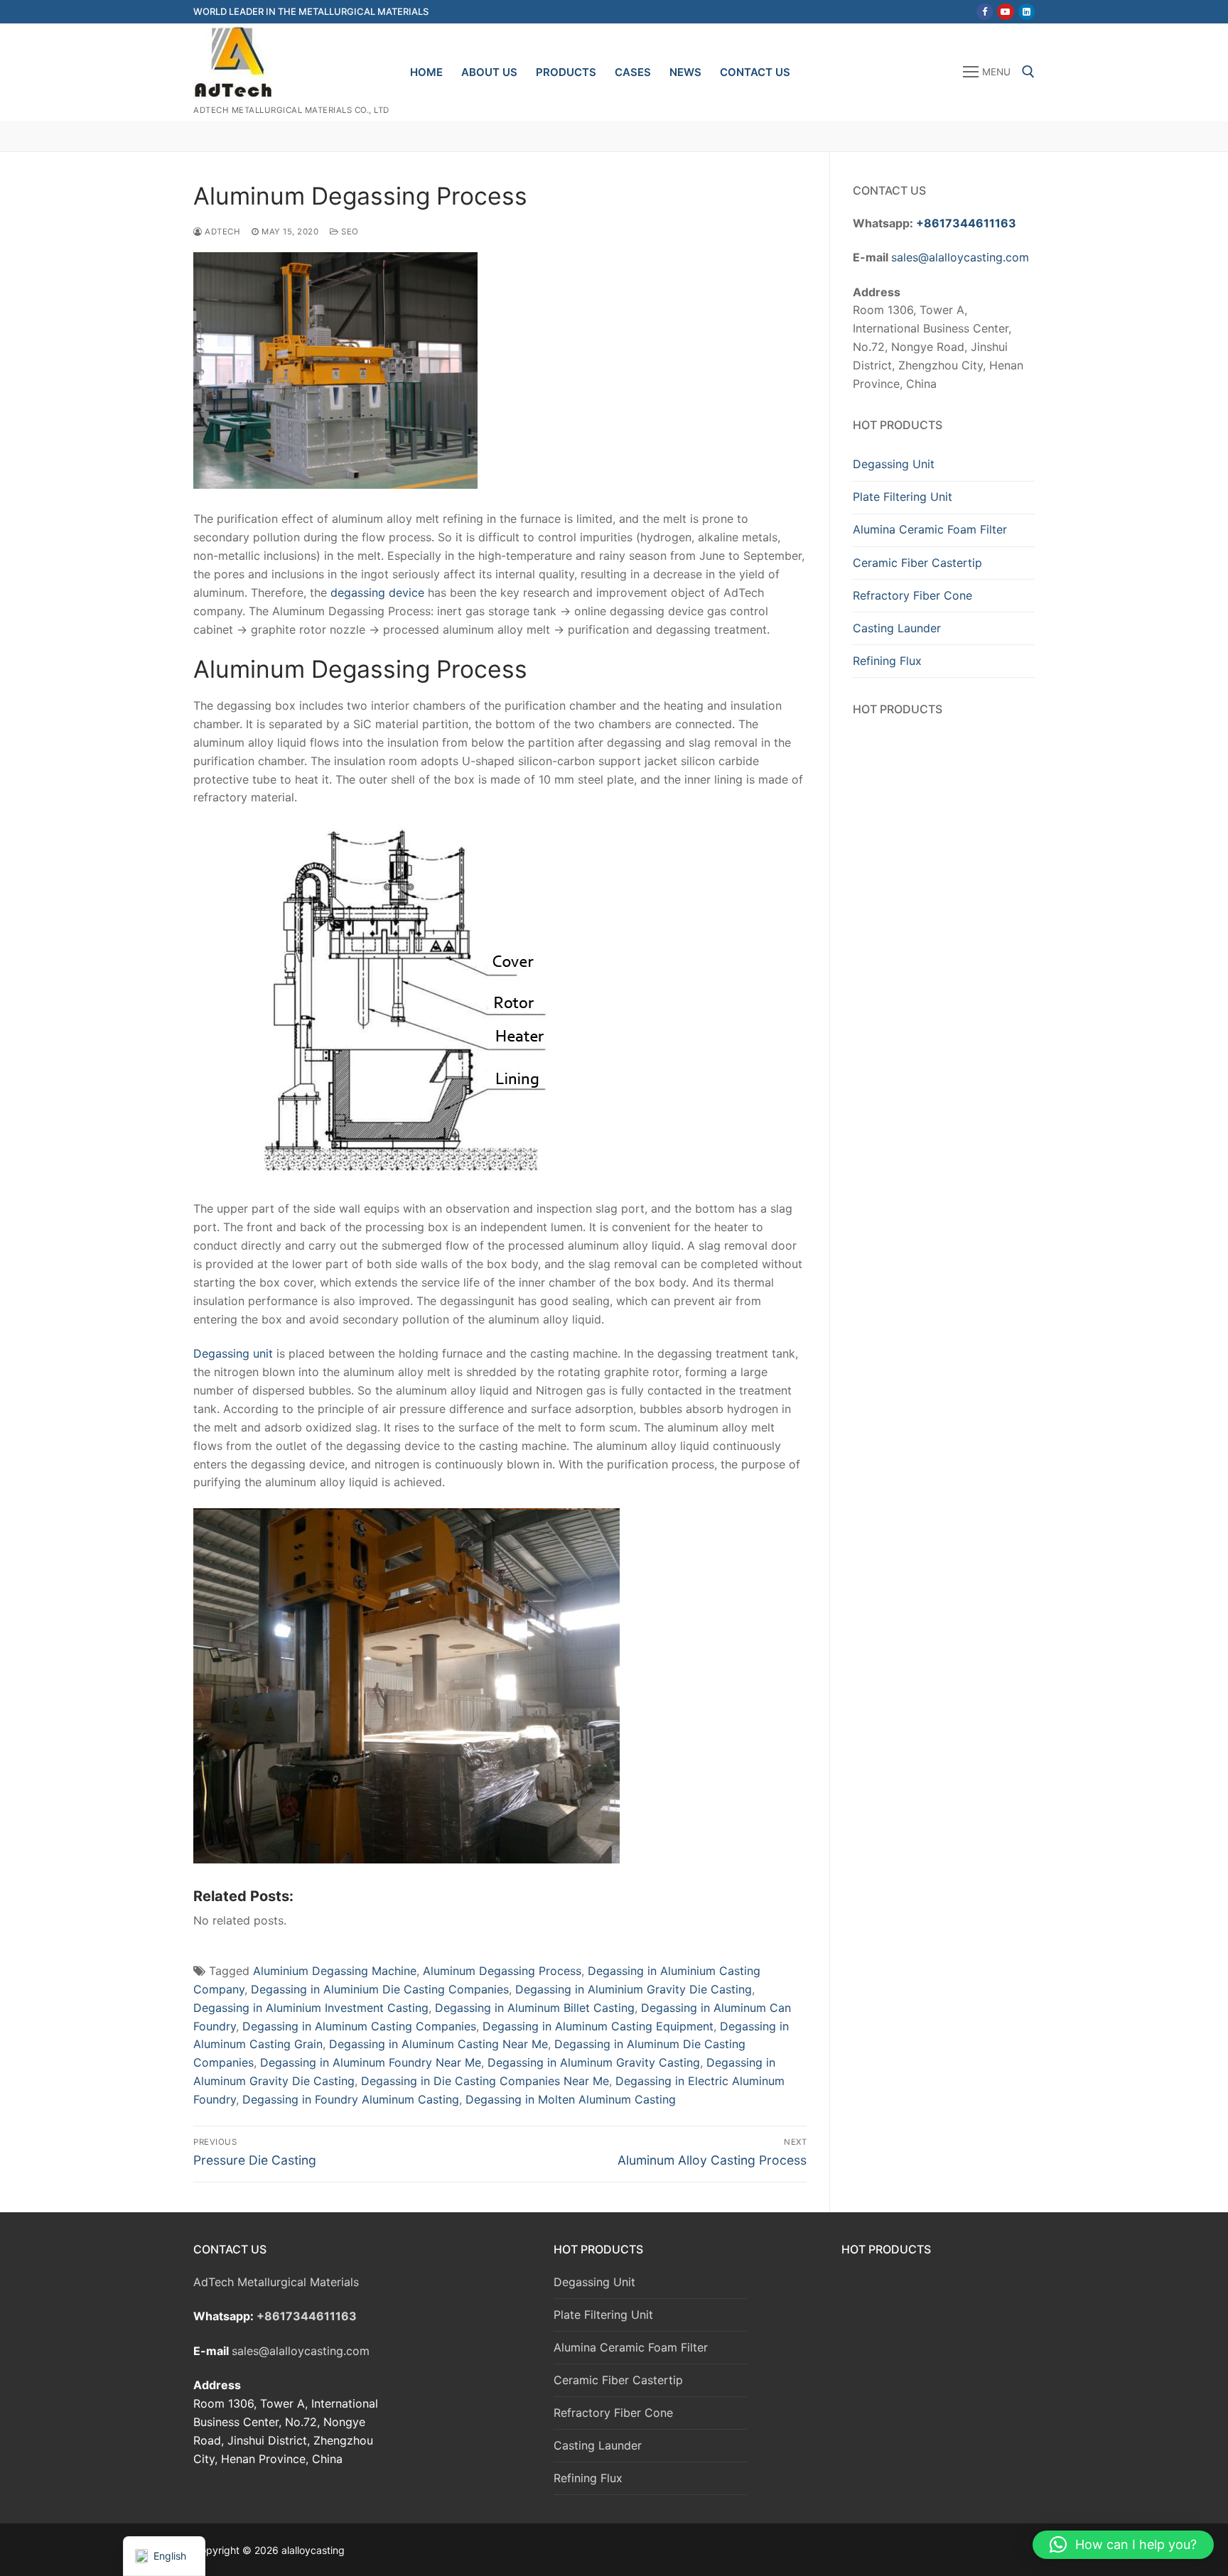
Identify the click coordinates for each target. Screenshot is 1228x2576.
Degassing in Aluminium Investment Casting (311, 2008)
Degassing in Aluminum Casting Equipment (598, 2026)
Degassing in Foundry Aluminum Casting (351, 2099)
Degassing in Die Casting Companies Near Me (485, 2081)
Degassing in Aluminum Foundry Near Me (371, 2062)
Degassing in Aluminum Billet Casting (535, 2008)
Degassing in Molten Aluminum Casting (571, 2099)
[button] (1123, 2545)
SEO (349, 232)
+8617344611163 (966, 223)
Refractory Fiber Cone (912, 595)
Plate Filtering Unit (903, 497)
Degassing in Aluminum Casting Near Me (438, 2044)
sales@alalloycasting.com (960, 257)
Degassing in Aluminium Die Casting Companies (380, 1989)
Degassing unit (233, 1353)
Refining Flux (887, 661)
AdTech (221, 232)
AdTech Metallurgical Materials (276, 2282)
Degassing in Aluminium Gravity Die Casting (634, 1989)
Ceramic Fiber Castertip (917, 563)
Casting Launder (897, 628)
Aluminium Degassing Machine (335, 1971)
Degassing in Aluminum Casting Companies (359, 2026)
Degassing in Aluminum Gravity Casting (594, 2062)
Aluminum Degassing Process (502, 1971)
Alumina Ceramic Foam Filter (930, 529)
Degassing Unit (894, 464)
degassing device (376, 592)
